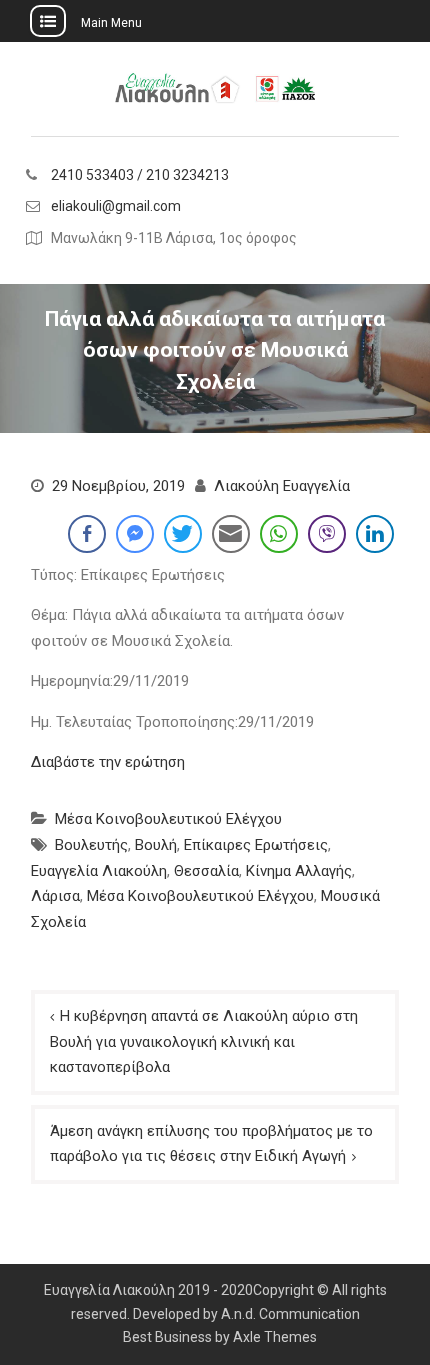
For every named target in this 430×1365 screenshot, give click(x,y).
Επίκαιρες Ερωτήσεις (256, 845)
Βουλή (156, 845)
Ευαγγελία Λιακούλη (99, 871)
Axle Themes (275, 1337)
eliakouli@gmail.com (116, 206)
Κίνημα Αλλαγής (299, 871)
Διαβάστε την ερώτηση (108, 762)
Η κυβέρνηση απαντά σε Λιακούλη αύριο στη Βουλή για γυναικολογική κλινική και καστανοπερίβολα (204, 1041)
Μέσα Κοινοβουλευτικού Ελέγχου (168, 819)
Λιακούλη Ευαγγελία (282, 486)
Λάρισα (55, 896)
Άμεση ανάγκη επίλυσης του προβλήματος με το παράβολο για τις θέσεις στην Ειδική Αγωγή (211, 1144)
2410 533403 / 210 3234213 (140, 175)
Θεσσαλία (206, 871)
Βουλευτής (91, 845)
